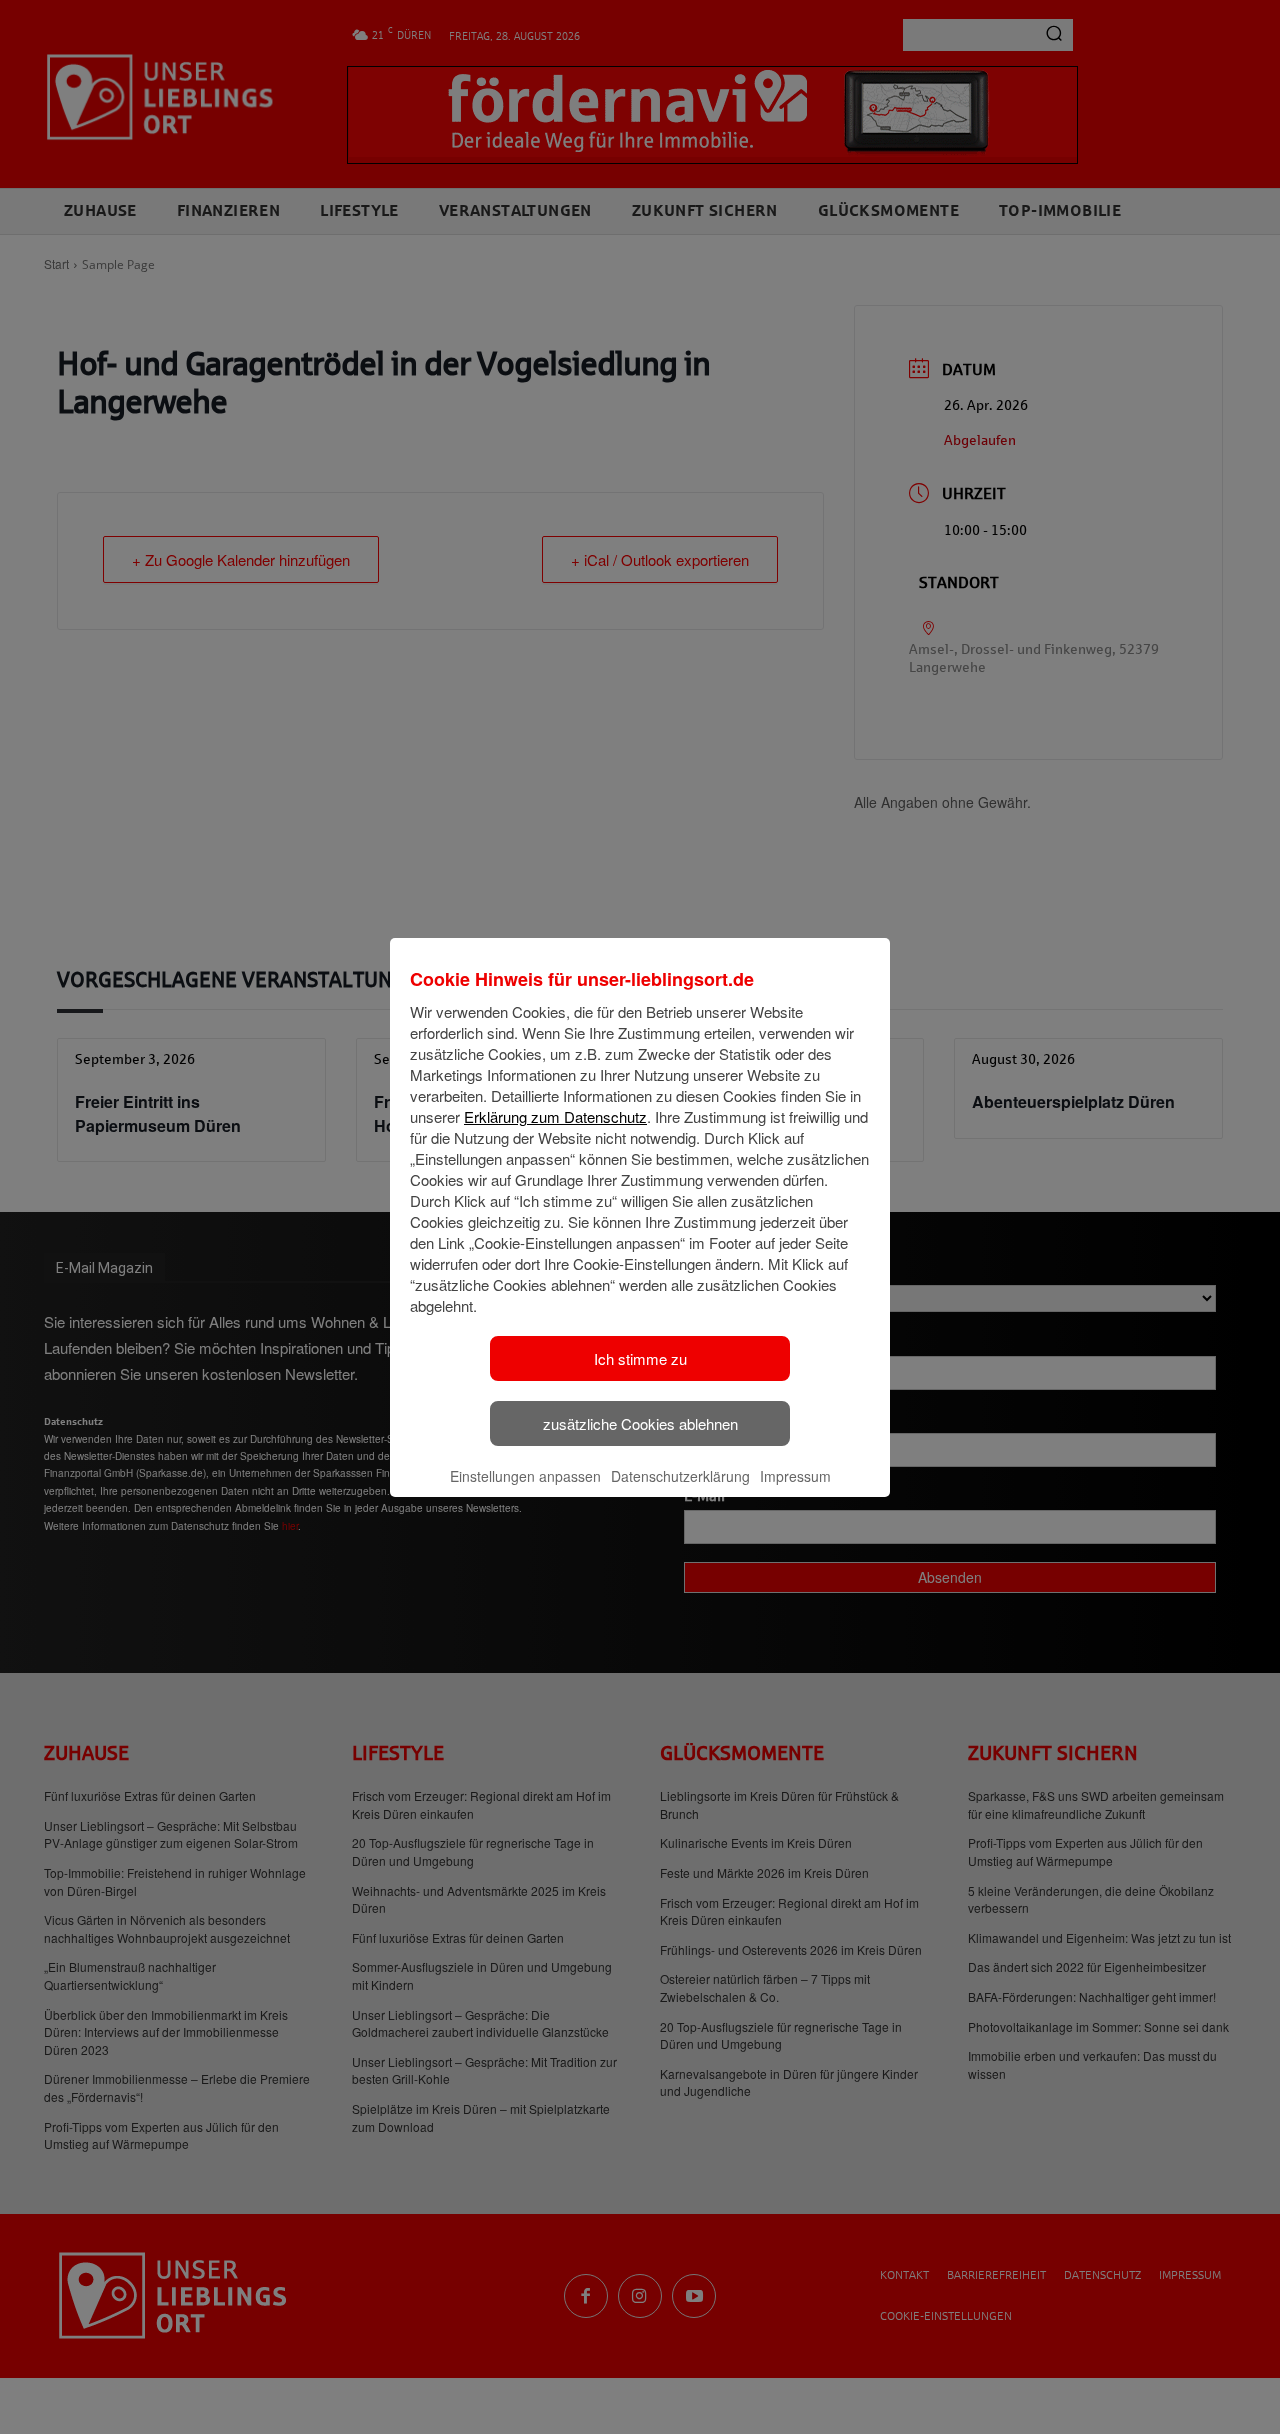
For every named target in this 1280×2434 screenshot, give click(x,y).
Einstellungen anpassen (525, 1476)
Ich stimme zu (640, 1358)
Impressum (795, 1476)
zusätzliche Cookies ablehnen (640, 1423)
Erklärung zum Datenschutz (555, 1116)
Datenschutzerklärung (680, 1476)
